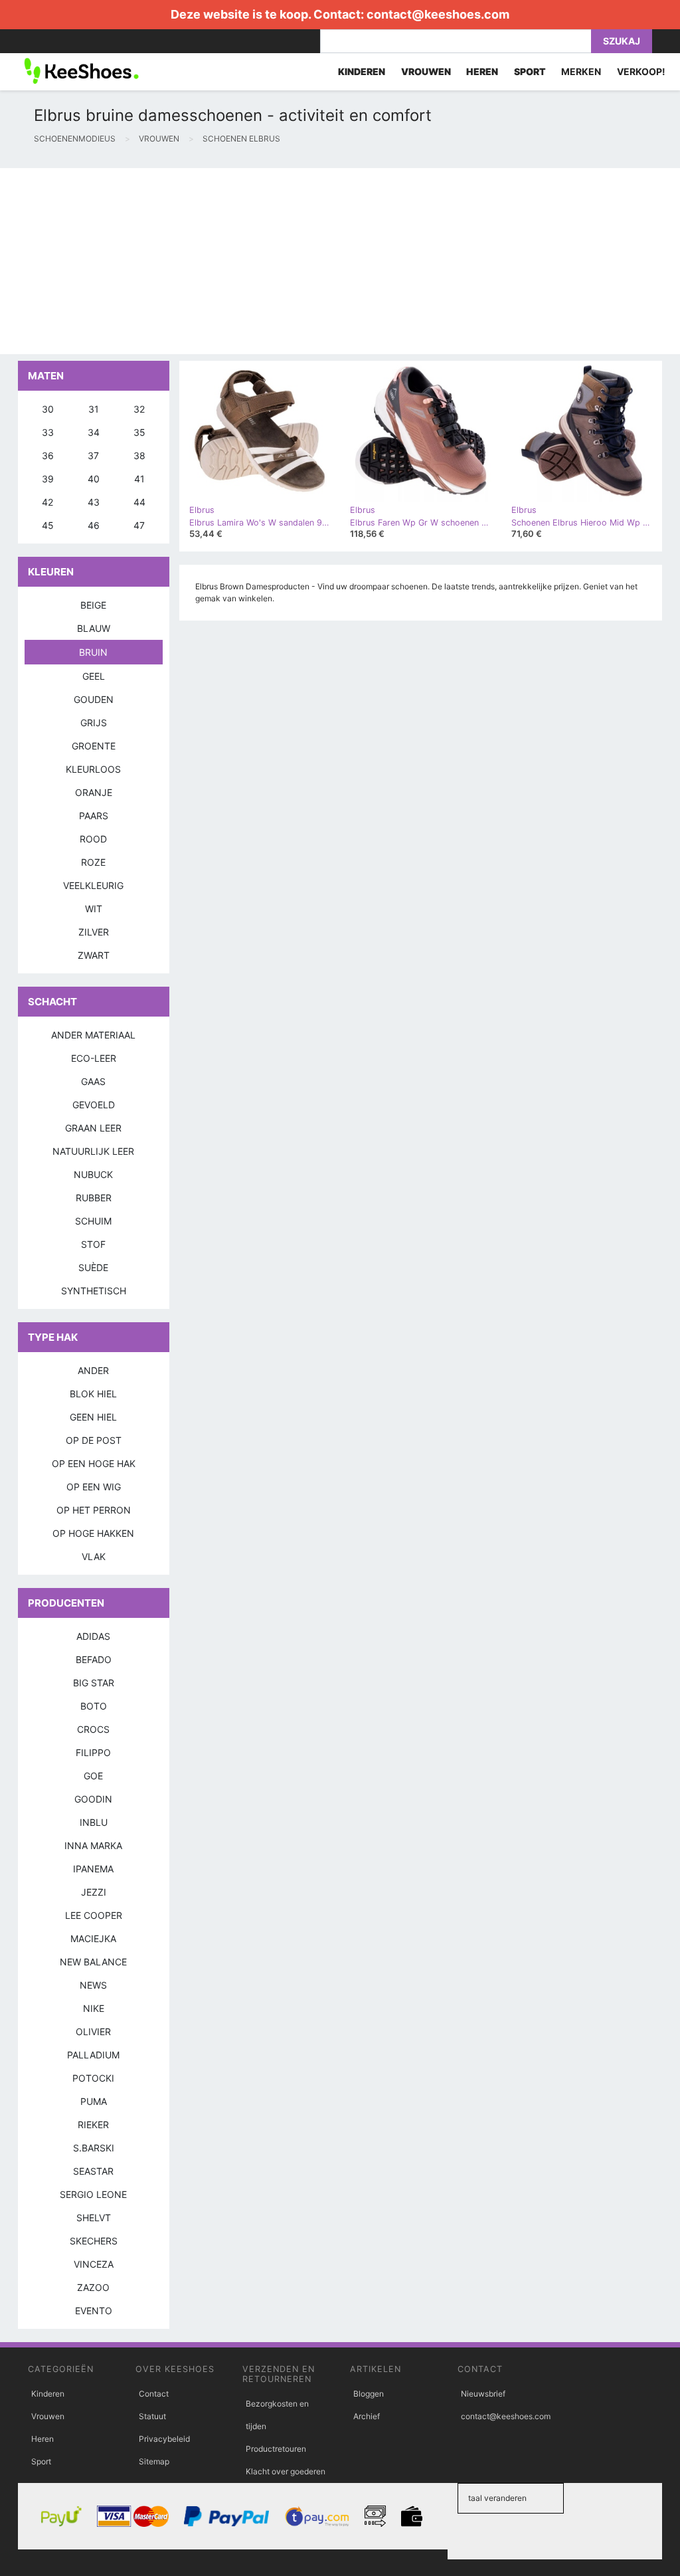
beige (93, 605)
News (93, 1985)
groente (94, 746)
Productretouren (276, 2449)
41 (139, 479)
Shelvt (94, 2218)
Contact (154, 2394)
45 (48, 525)
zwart (94, 955)
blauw (94, 628)
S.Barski (94, 2148)
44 (139, 502)
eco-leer (94, 1058)
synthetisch (94, 1291)
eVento (94, 2311)
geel (94, 676)
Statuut (152, 2416)
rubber (94, 1198)
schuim (93, 1221)
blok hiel (93, 1394)
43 (94, 502)
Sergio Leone (93, 2194)
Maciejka (93, 1938)
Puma (94, 2101)
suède (93, 1267)
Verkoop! (641, 71)
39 (48, 479)
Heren (42, 2439)
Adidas (93, 1636)
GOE (93, 1776)
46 (94, 525)
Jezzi (94, 1892)
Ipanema (93, 1869)
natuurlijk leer (93, 1151)
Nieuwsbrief (483, 2394)
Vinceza (94, 2264)
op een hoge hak (94, 1463)
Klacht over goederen (286, 2471)
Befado (94, 1659)
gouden (94, 699)
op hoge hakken (93, 1533)
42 (47, 502)
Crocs (93, 1729)
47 (139, 525)
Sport (41, 2461)
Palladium (93, 2055)
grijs (94, 723)
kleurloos (93, 769)
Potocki (93, 2078)
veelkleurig (93, 885)
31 (94, 409)
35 (139, 432)
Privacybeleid (164, 2439)
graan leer (93, 1128)
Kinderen (48, 2394)
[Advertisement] (340, 261)
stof (93, 1244)
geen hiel (93, 1417)
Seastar (93, 2171)
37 (93, 455)
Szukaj (622, 41)
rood (93, 839)
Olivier (93, 2031)
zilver (94, 932)
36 (48, 455)
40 (94, 479)
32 (139, 409)
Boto (94, 1706)
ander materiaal (93, 1035)
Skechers (94, 2241)
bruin (93, 652)
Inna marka (93, 1845)
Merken (581, 71)
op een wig (94, 1487)
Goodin (93, 1799)
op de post (94, 1440)
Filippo (93, 1752)
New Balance (93, 1962)
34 (94, 432)
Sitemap (154, 2461)
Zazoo (93, 2287)
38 (139, 455)
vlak (94, 1556)
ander (93, 1370)
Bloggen (369, 2394)
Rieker (93, 2125)
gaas (93, 1081)
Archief (367, 2416)
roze (93, 862)
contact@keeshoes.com (438, 14)
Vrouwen (48, 2416)
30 (48, 409)
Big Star (94, 1683)
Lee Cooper (94, 1915)
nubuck (93, 1174)
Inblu (94, 1822)
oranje (94, 792)
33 (48, 432)
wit (94, 909)
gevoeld (94, 1105)
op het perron (94, 1510)
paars (94, 816)
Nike (94, 2008)
